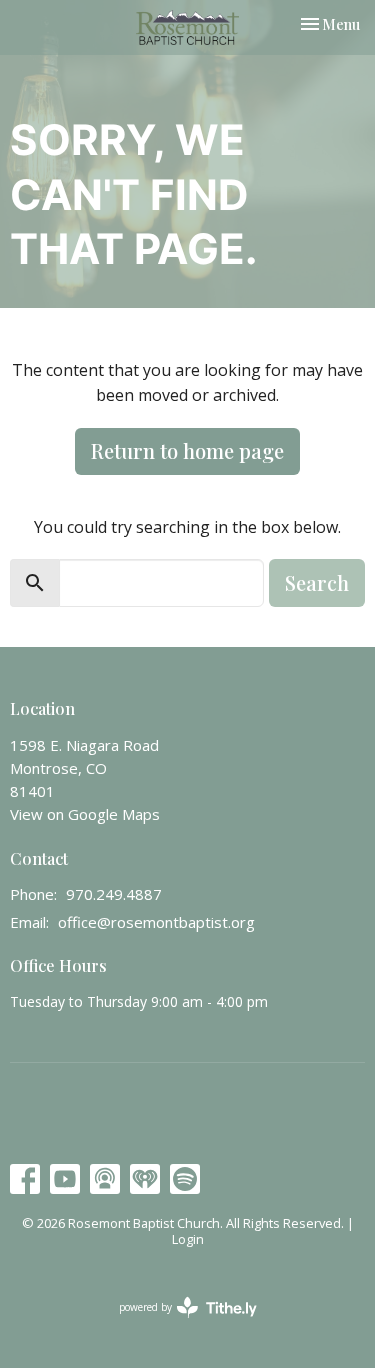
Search (317, 582)
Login (188, 1239)
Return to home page (187, 450)
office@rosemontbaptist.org (156, 922)
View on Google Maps (85, 814)
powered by (177, 1324)
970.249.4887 (114, 894)
